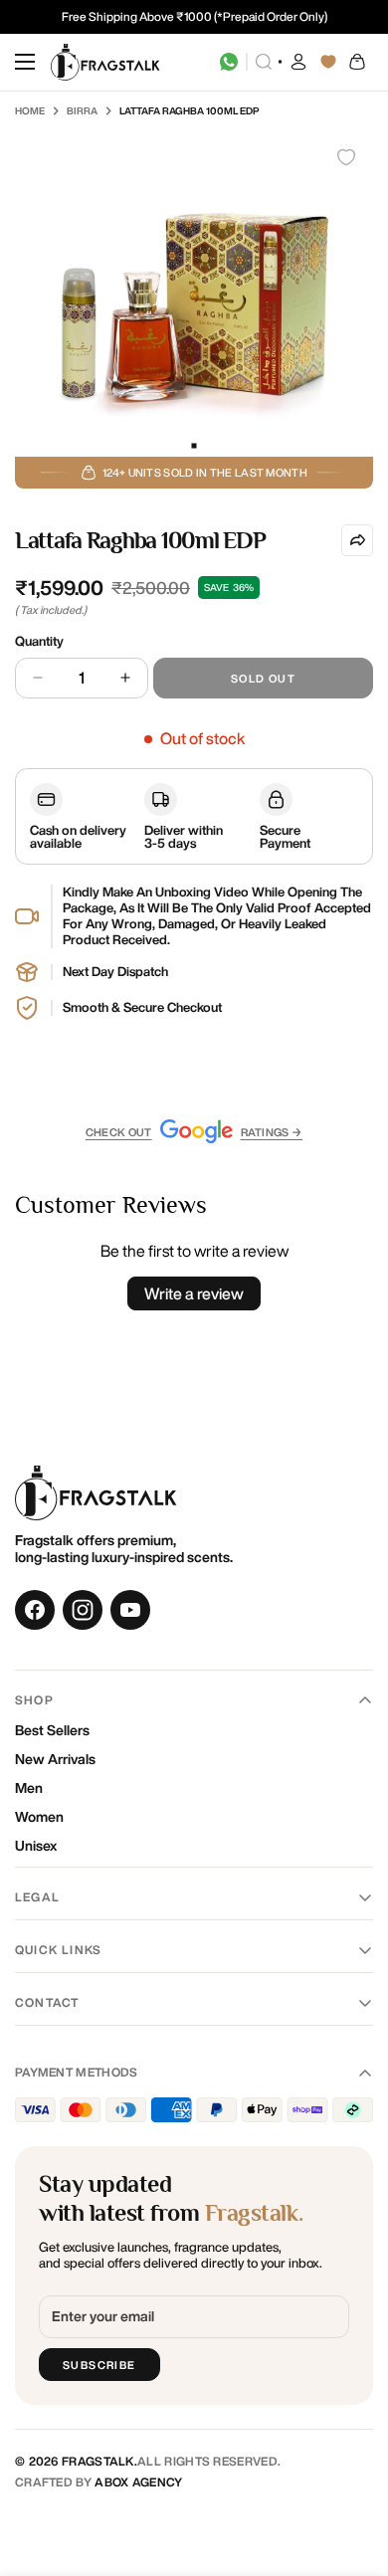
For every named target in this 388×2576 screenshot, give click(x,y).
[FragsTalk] (105, 62)
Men (29, 1788)
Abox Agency (138, 2482)
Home (30, 110)
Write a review (194, 1293)
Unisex (36, 1846)
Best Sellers (52, 1730)
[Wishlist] (328, 62)
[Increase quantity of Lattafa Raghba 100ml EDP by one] (125, 678)
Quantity (39, 641)
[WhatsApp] (229, 62)
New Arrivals (55, 1759)
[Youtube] (130, 1610)
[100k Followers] (83, 1610)
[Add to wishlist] (346, 157)
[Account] (298, 62)
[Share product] (357, 540)
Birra (82, 110)
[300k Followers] (35, 1610)
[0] (358, 62)
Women (39, 1817)
